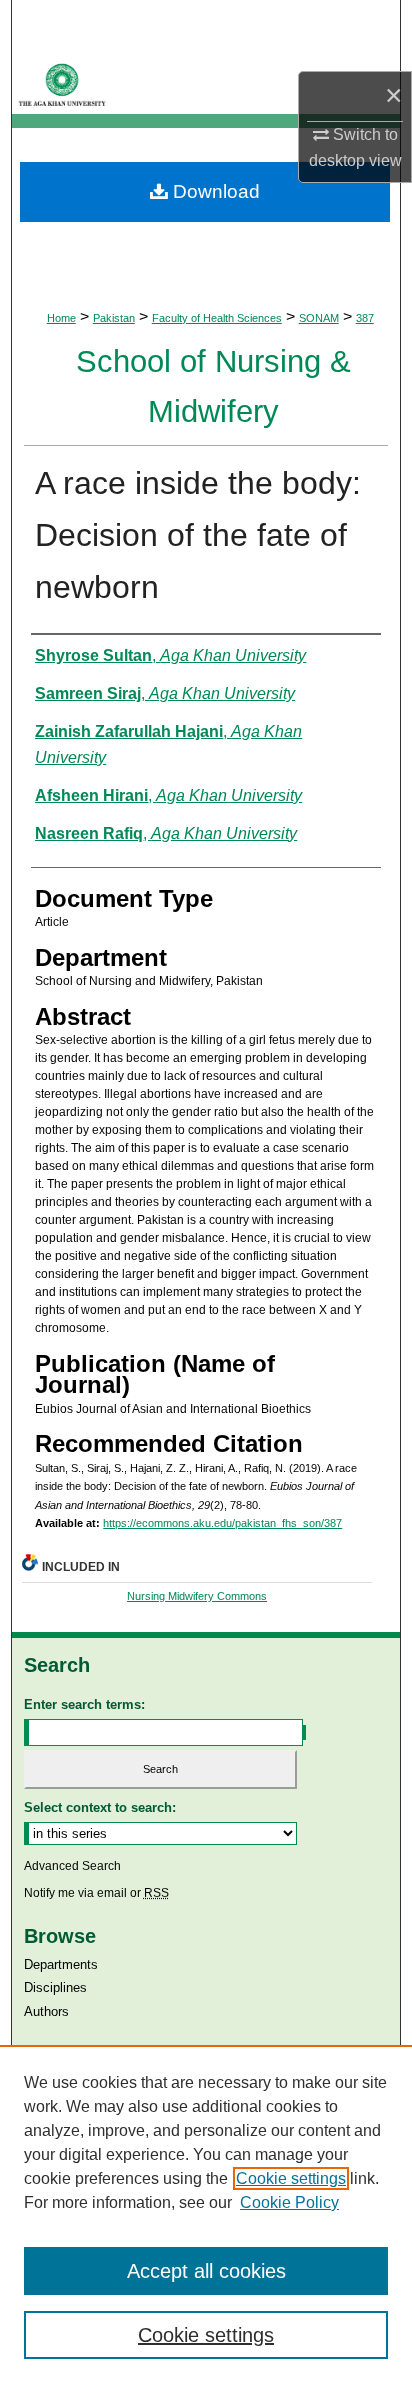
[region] (206, 2214)
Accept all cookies (206, 2271)
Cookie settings (291, 2178)
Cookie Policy (289, 2202)
